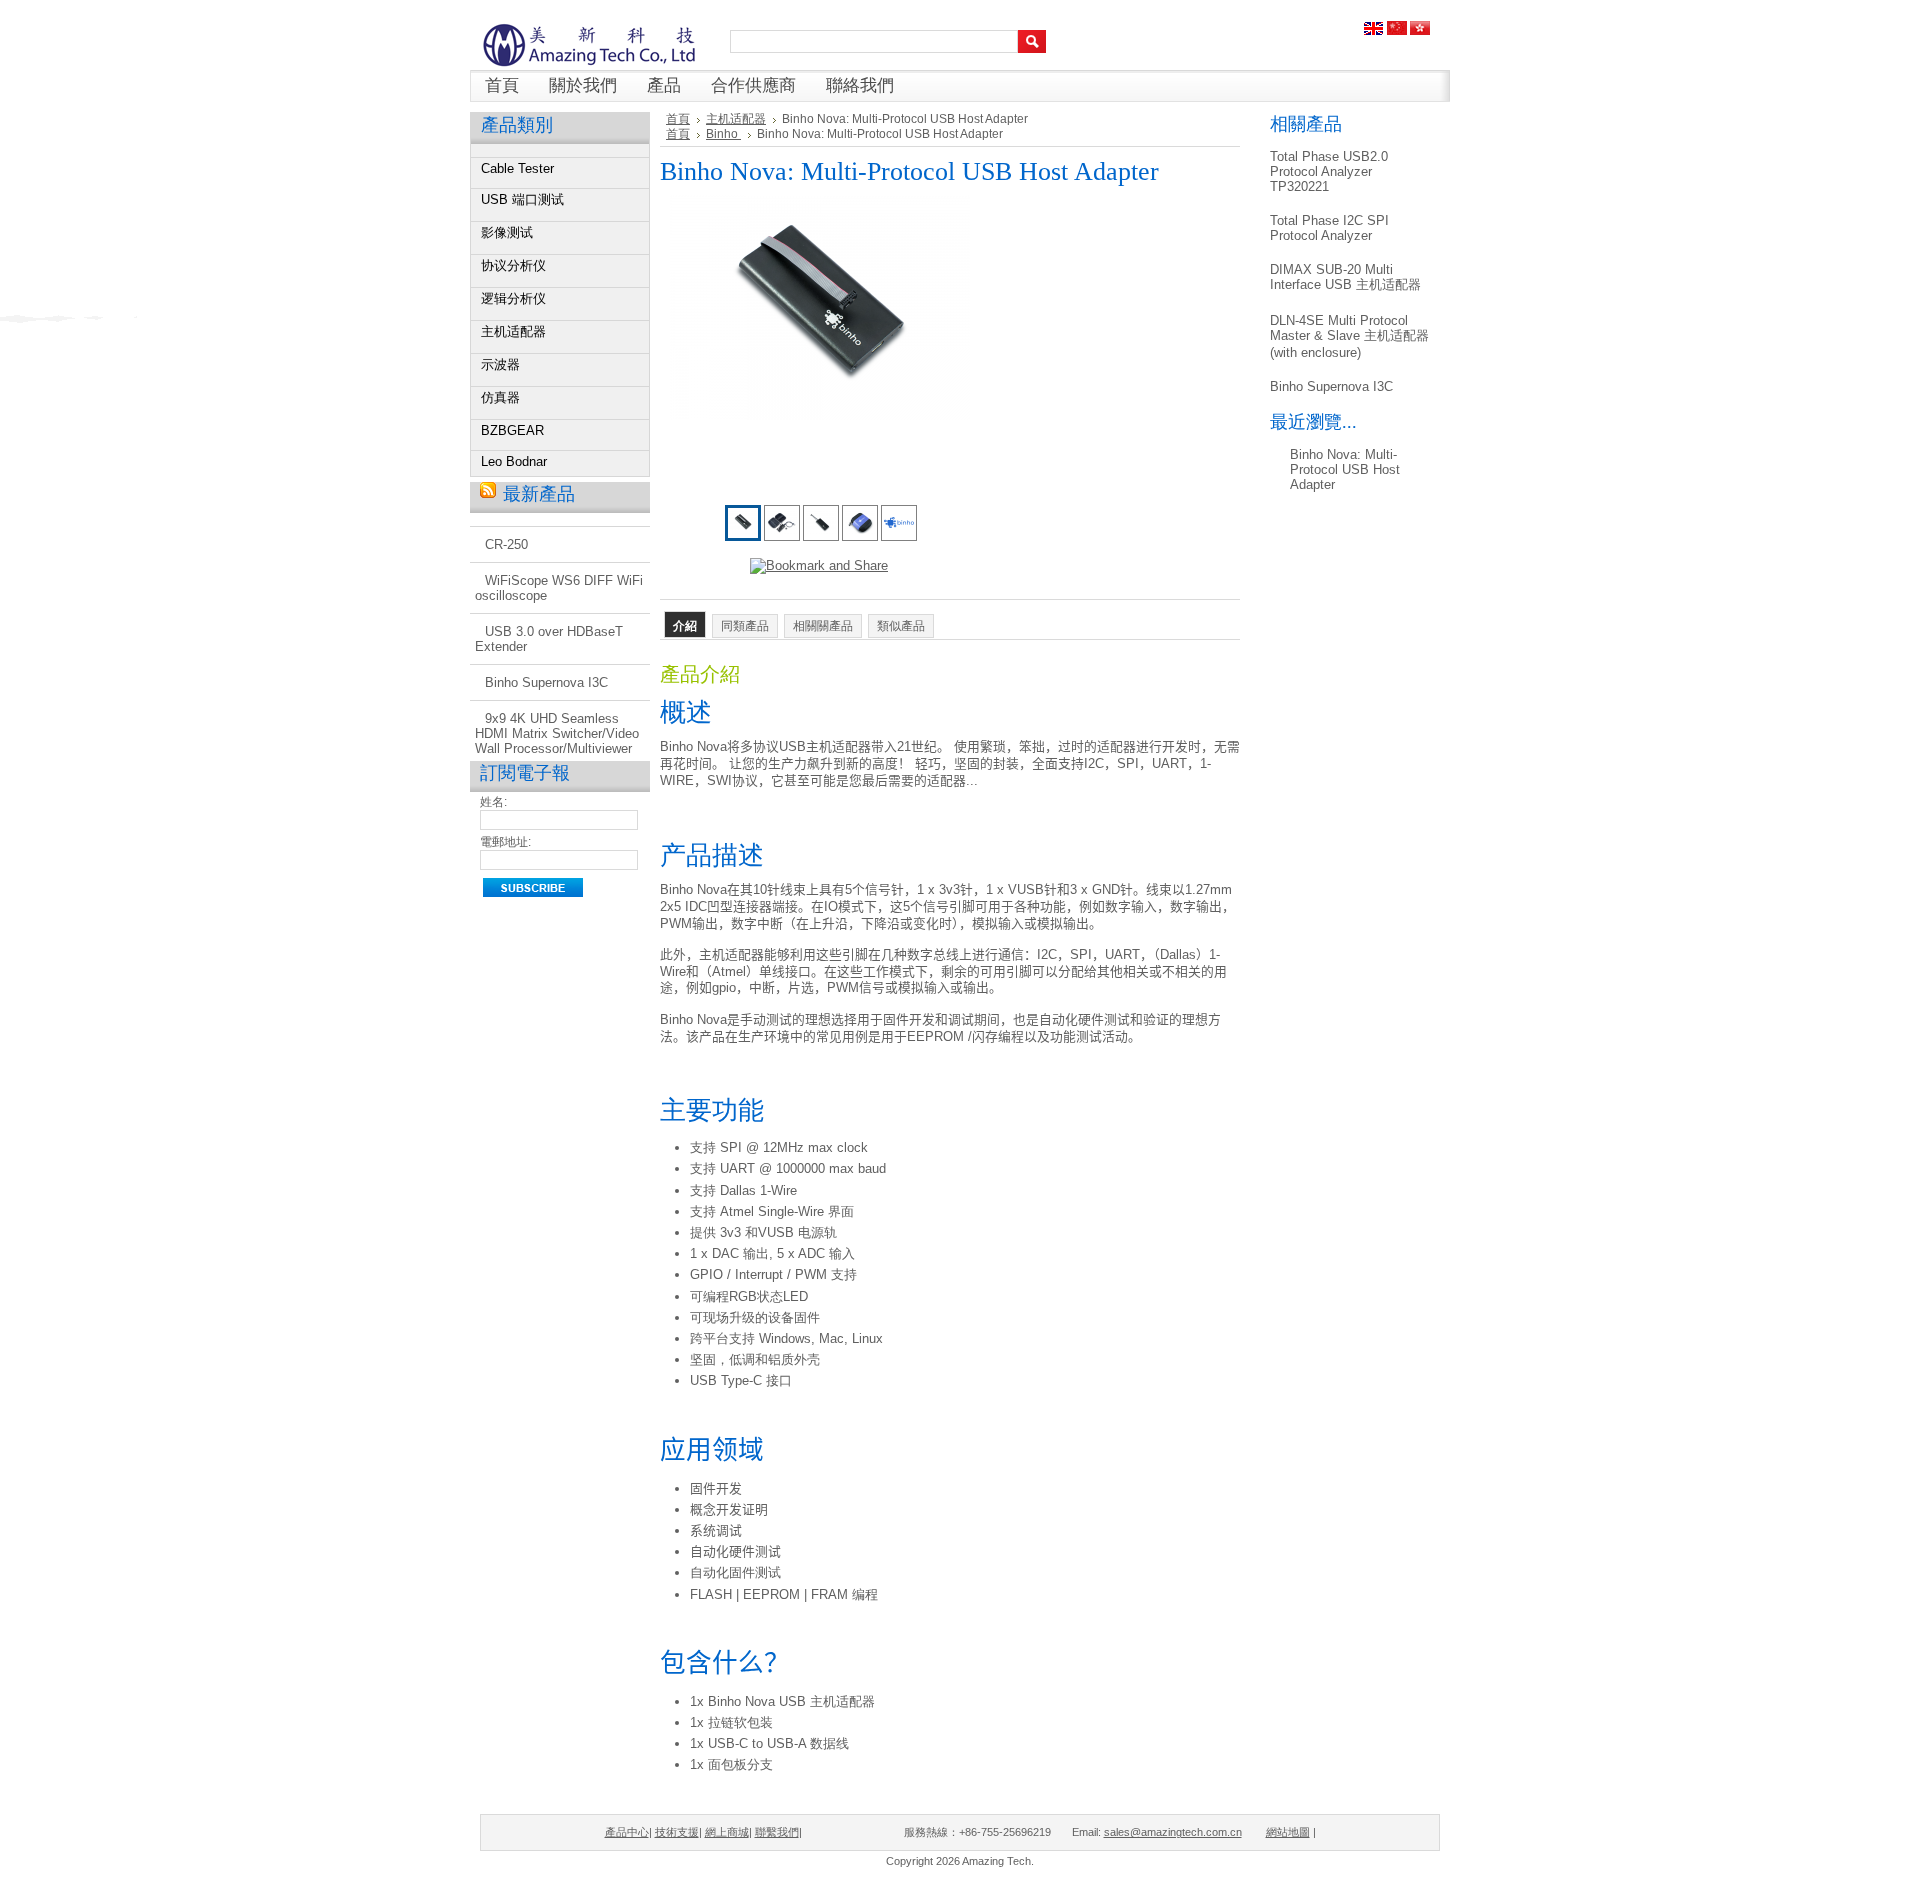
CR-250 (506, 544)
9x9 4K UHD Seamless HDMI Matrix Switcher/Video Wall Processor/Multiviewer (557, 733)
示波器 (500, 364)
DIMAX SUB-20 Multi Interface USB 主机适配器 (1345, 277)
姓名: (493, 802)
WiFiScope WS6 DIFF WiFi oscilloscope (559, 588)
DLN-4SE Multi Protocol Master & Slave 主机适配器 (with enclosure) (1349, 336)
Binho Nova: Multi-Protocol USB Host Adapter (1345, 469)
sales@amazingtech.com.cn (1173, 1832)
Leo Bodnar (514, 461)
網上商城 (727, 1832)
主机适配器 (513, 331)
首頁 (678, 119)
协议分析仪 (513, 265)
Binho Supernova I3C (546, 682)
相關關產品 (823, 626)
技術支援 (677, 1832)
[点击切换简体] (1397, 31)
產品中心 (627, 1832)
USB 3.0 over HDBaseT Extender (549, 639)
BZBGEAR (512, 430)
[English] (1374, 31)
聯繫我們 (777, 1832)
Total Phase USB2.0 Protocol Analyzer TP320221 (1329, 171)
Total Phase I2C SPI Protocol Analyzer (1329, 228)
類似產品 (901, 626)
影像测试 (507, 232)
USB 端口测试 (522, 199)
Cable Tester (517, 168)
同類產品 (745, 626)
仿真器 (500, 397)
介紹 (685, 626)
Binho (723, 134)
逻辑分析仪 (513, 298)
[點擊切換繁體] (1420, 31)
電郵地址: (505, 842)
